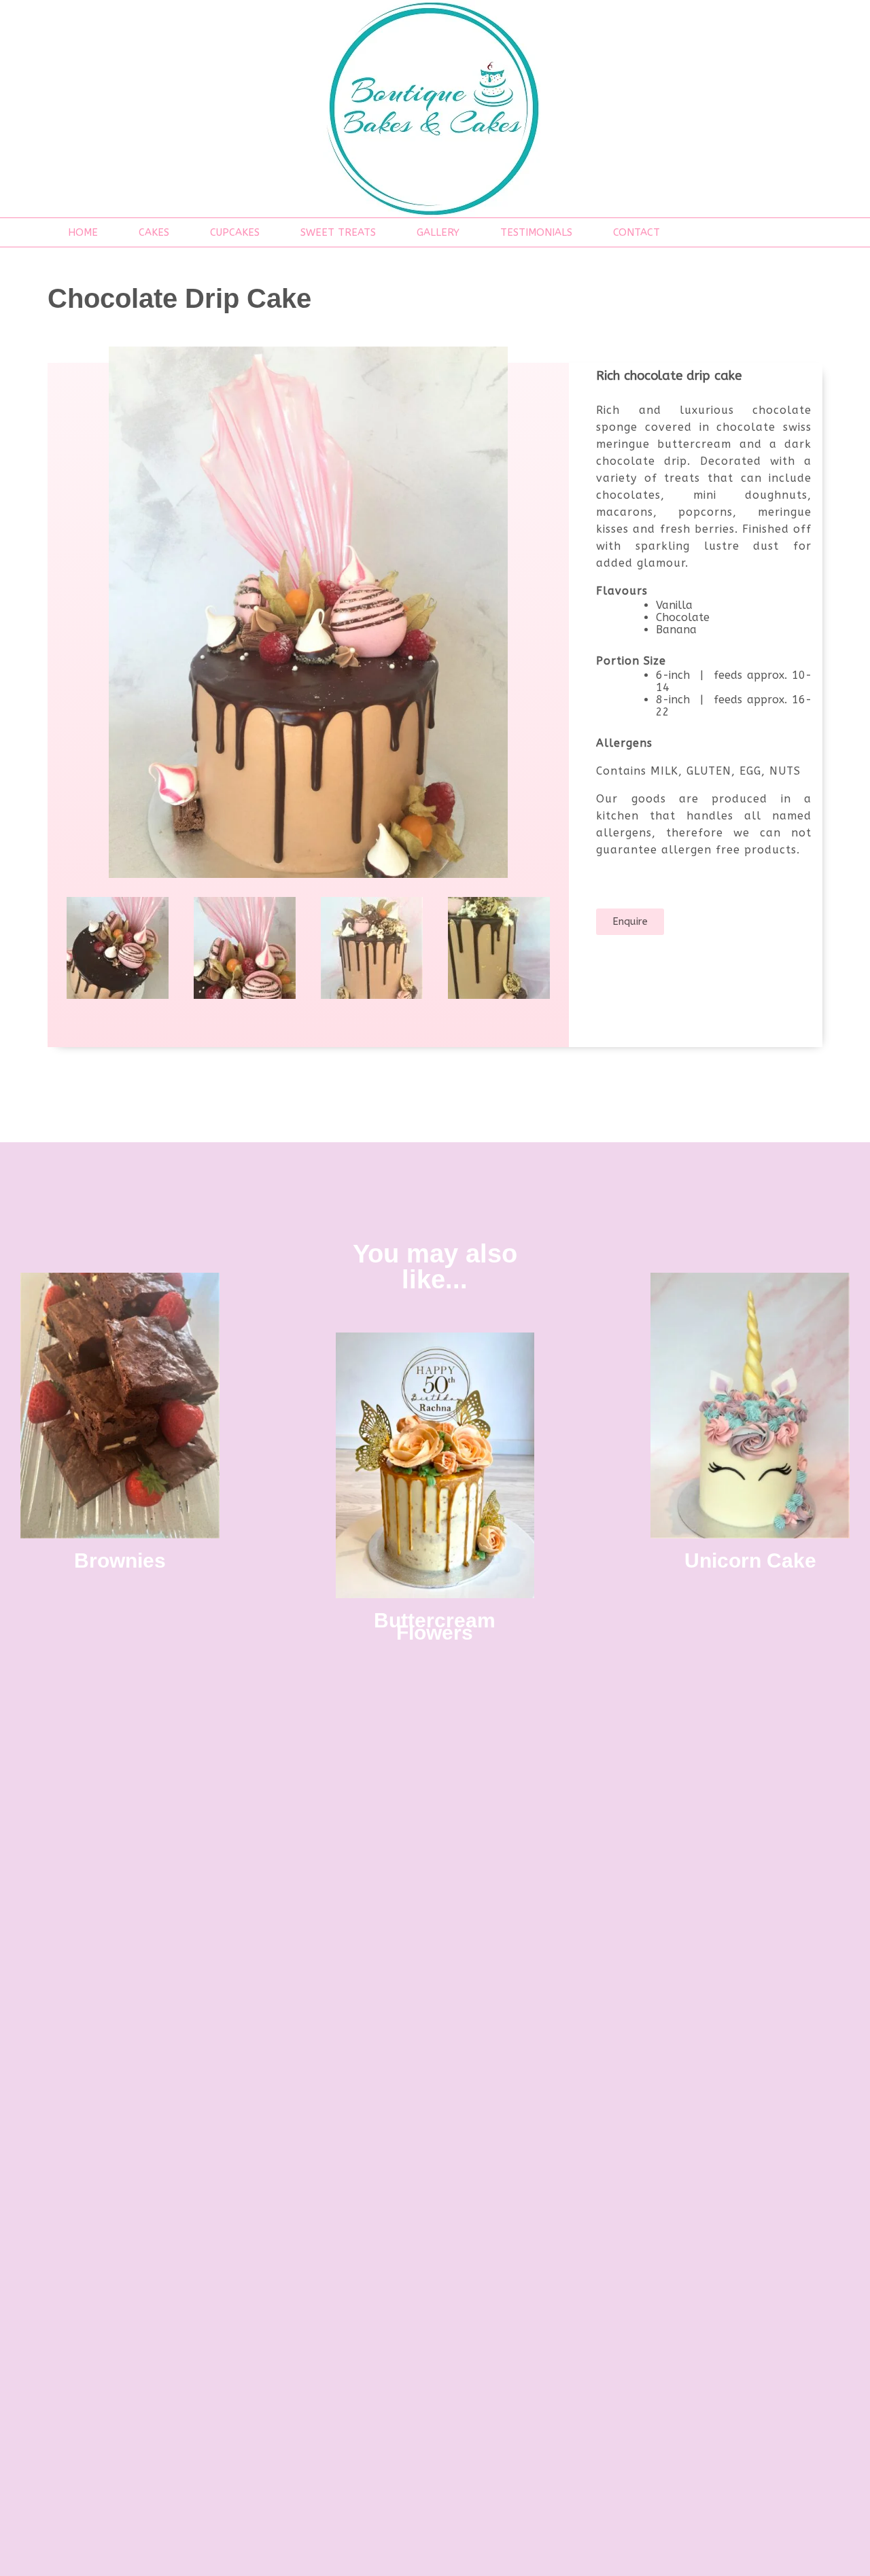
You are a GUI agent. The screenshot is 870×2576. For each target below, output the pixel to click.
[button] (630, 922)
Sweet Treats (338, 232)
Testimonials (536, 232)
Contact (637, 232)
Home (83, 232)
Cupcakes (235, 232)
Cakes (154, 232)
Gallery (438, 232)
